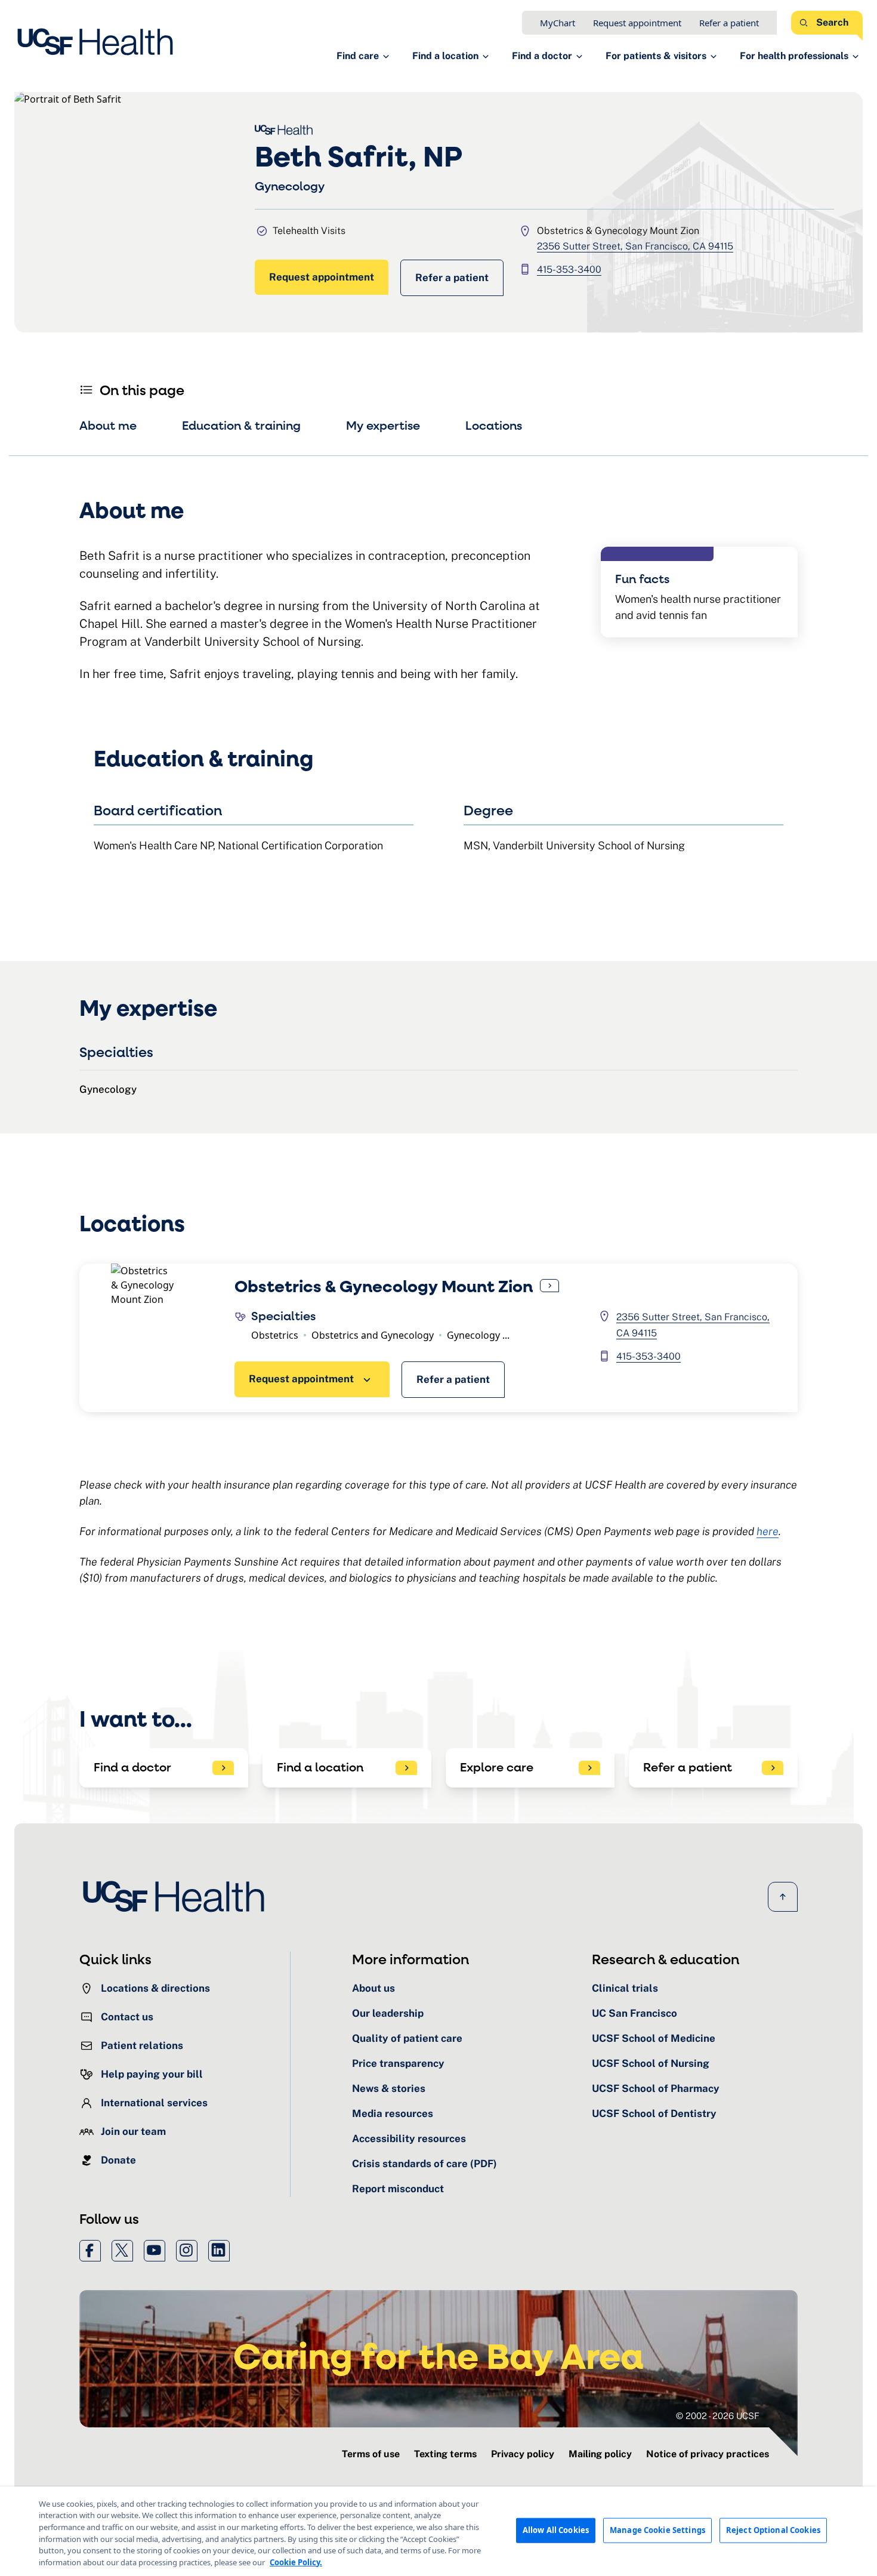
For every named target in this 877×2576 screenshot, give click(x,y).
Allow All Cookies (556, 2530)
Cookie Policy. (296, 2562)
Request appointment (637, 23)
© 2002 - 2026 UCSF (718, 2416)
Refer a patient (729, 23)
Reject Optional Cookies (773, 2530)
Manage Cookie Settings (657, 2530)
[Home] (99, 42)
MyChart (558, 23)
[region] (438, 2531)
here (768, 1531)
